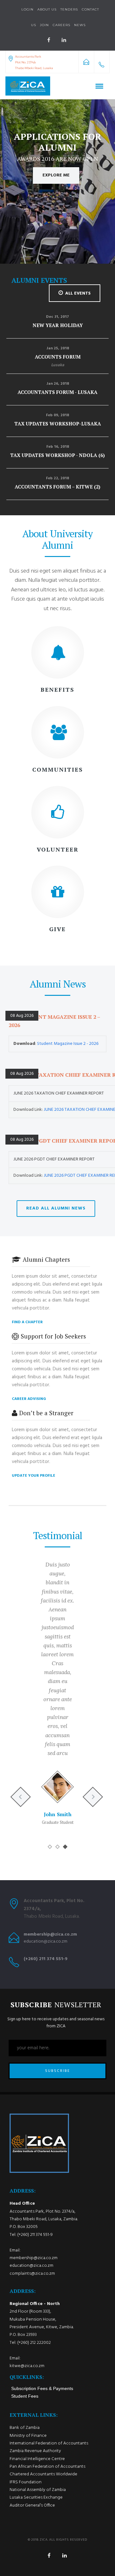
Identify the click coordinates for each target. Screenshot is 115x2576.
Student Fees (25, 2396)
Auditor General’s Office (32, 2505)
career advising (29, 1399)
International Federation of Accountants (49, 2443)
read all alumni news (56, 1208)
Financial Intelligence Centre (37, 2459)
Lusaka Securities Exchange (36, 2498)
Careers (61, 25)
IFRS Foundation (26, 2482)
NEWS (80, 25)
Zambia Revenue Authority (35, 2451)
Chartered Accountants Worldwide (43, 2474)
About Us (47, 9)
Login (27, 9)
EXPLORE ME (56, 175)
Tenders (69, 9)
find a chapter (27, 1322)
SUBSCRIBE (57, 2071)
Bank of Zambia (25, 2428)
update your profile (34, 1476)
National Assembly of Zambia (38, 2490)
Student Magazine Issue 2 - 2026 (68, 1044)
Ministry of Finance (28, 2436)
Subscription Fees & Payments (42, 2388)
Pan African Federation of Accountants (47, 2467)
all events (78, 293)
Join (44, 25)
